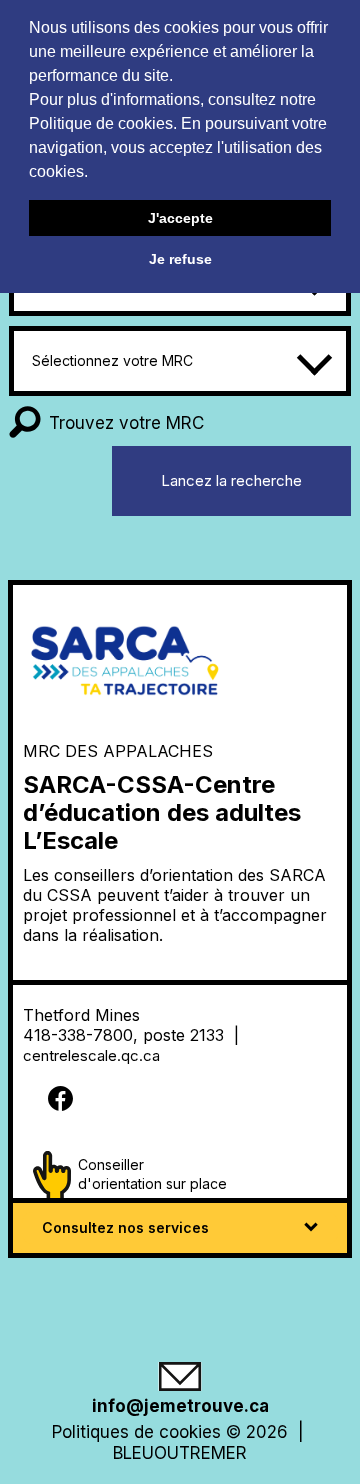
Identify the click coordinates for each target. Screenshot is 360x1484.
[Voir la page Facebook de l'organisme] (177, 1100)
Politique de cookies (101, 123)
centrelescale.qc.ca (93, 1055)
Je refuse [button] (180, 259)
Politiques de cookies (136, 1432)
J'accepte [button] (180, 218)
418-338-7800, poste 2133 (126, 1035)
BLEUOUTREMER (180, 1453)
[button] (95, 174)
